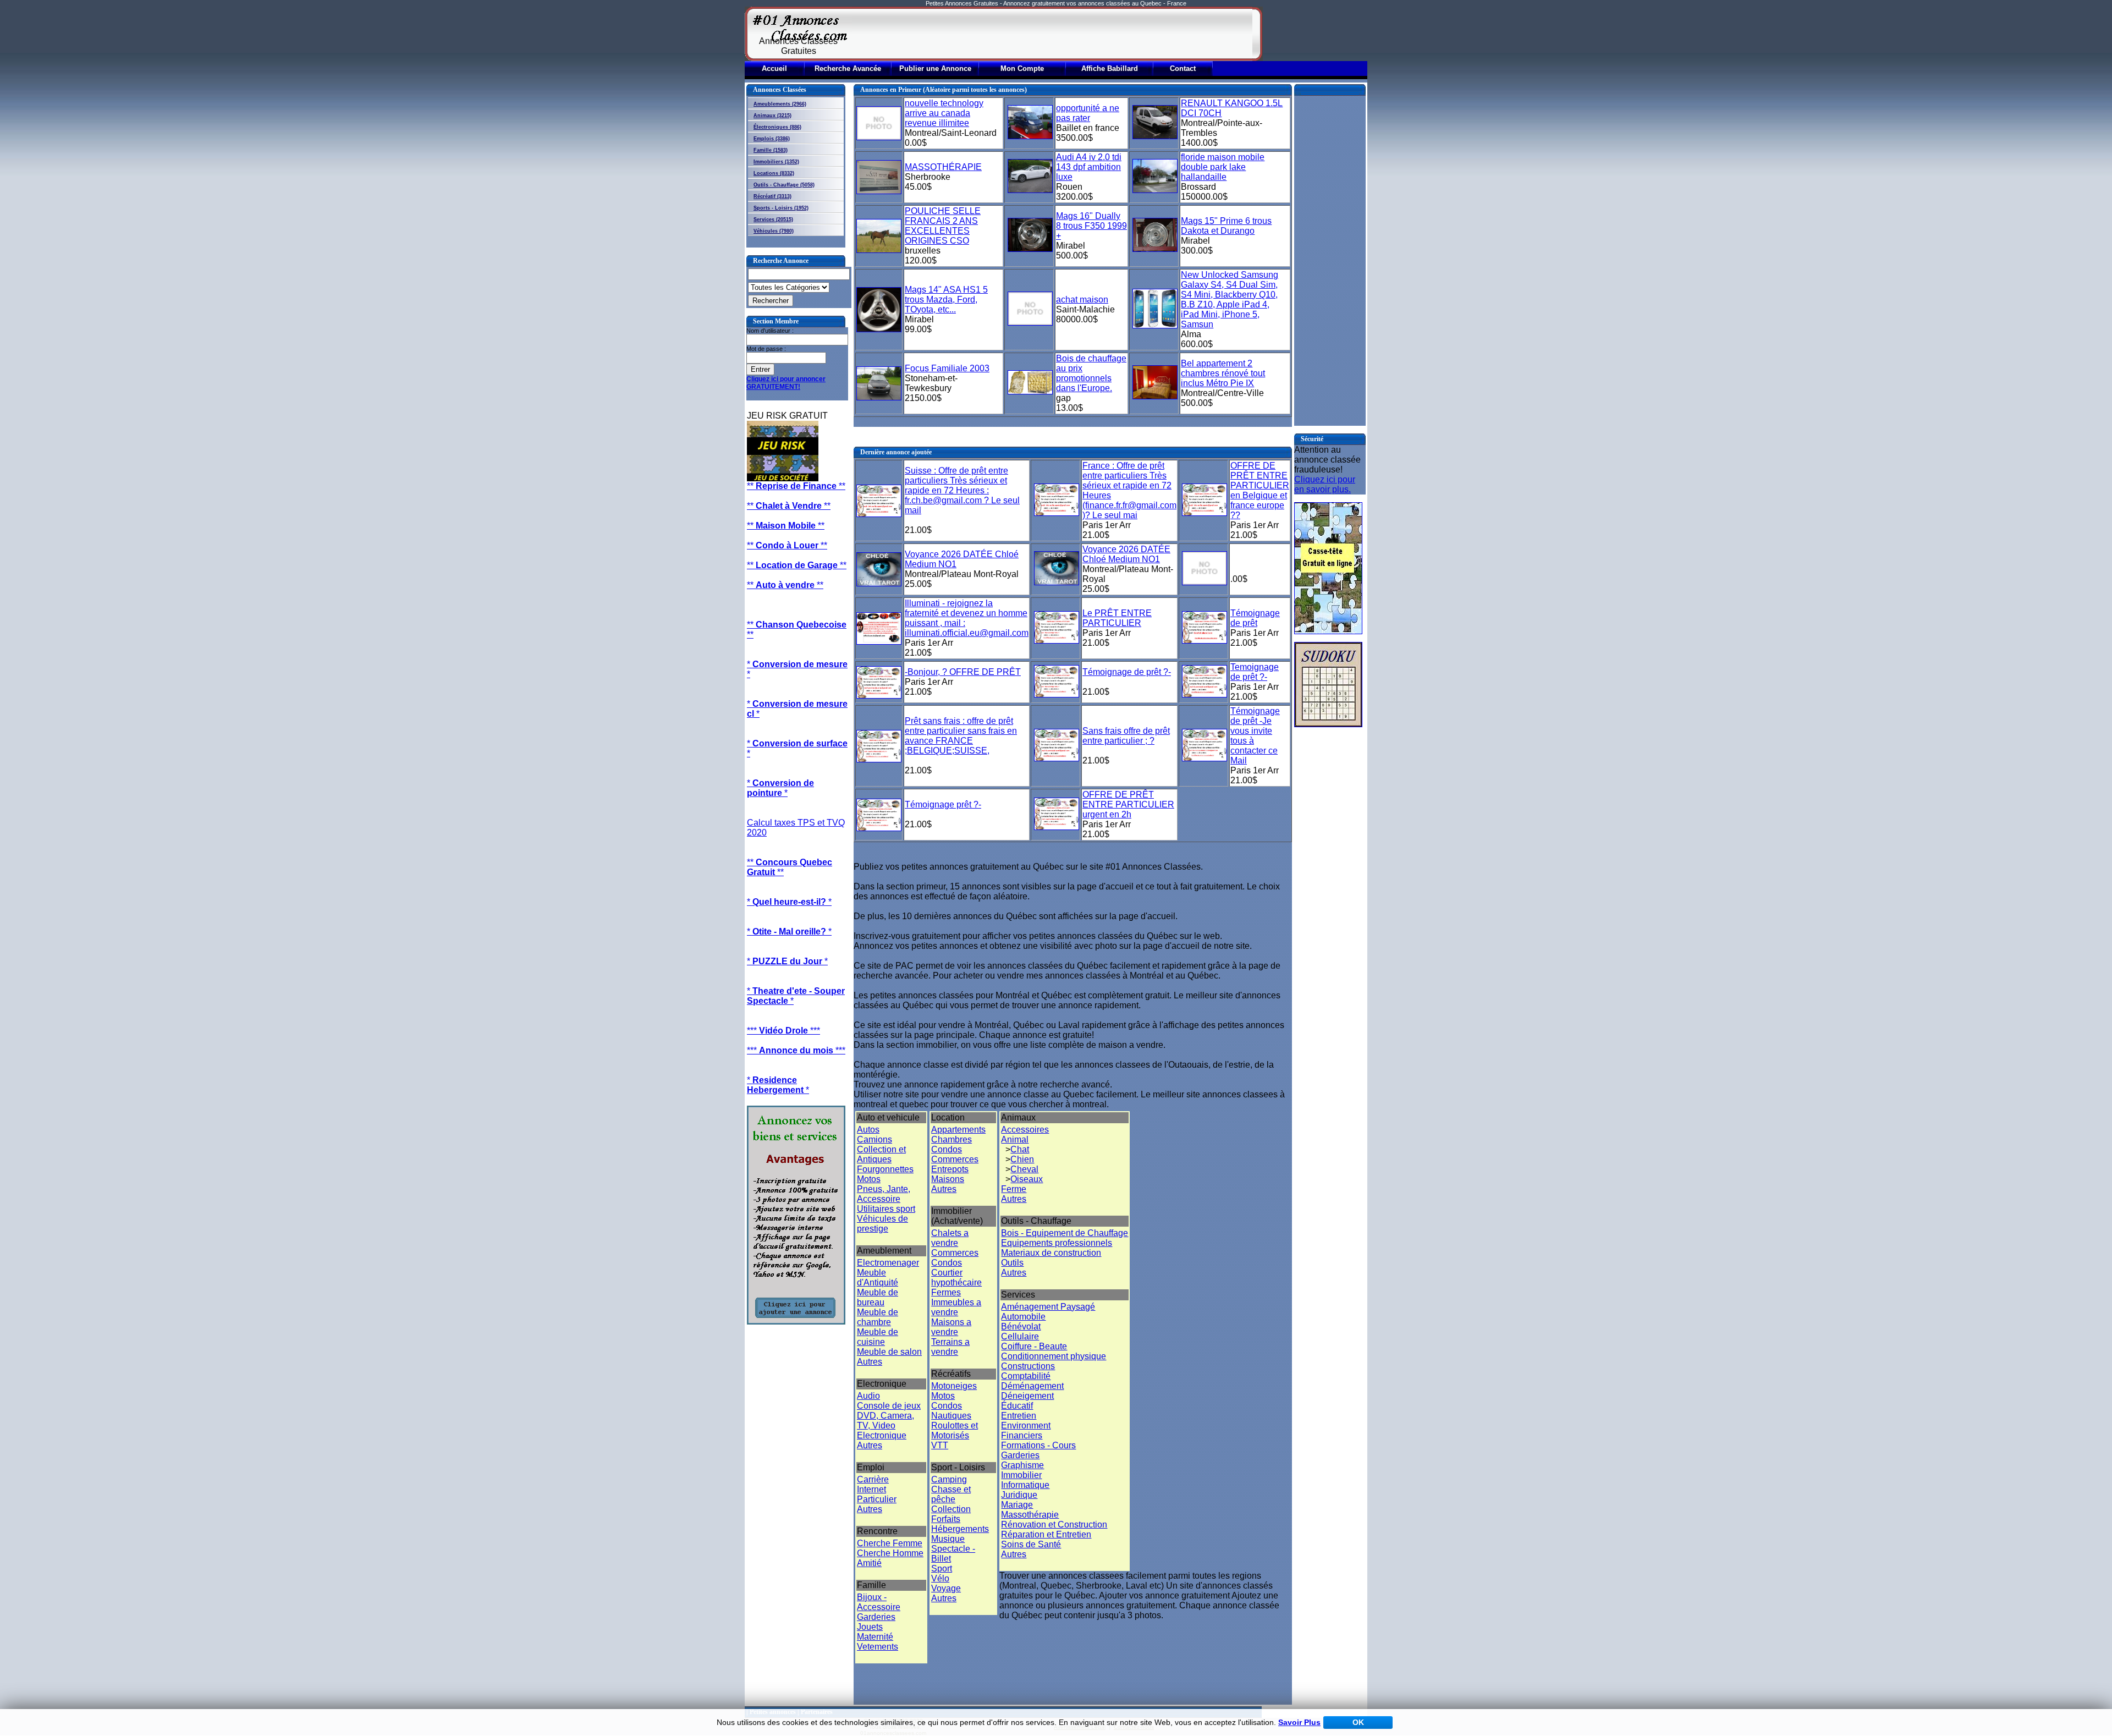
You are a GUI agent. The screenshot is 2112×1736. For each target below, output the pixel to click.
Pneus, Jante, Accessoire (884, 1194)
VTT (940, 1445)
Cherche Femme (890, 1543)
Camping (949, 1479)
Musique (948, 1539)
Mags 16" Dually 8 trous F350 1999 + (1091, 226)
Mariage (1017, 1505)
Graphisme (1022, 1465)
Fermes (946, 1292)
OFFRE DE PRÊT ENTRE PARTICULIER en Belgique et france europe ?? (1260, 490)
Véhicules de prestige (882, 1224)
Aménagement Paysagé (1048, 1307)
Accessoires (1025, 1130)
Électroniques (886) (777, 127)
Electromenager (888, 1263)
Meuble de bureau (878, 1297)
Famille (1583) (771, 150)
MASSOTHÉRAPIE (943, 167)
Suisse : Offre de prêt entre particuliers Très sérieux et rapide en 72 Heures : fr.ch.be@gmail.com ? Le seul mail (962, 490)
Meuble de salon (889, 1352)
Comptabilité (1026, 1376)
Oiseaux (1027, 1179)
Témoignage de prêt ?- (1127, 672)
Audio (868, 1396)
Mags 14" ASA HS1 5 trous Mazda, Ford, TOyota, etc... (946, 300)
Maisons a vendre (951, 1327)
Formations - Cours (1038, 1445)
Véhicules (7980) (774, 231)
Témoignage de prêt (1255, 618)
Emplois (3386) (772, 139)
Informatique (1025, 1485)
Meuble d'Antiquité (878, 1278)
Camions (875, 1139)
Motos (869, 1179)
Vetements (878, 1647)
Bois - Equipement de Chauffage (1065, 1233)
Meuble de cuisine (878, 1337)
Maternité (875, 1637)
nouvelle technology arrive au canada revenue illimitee (944, 113)
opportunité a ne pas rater (1088, 113)
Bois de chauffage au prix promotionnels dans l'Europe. (1091, 373)
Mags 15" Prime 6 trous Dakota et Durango (1226, 226)
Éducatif (1017, 1406)
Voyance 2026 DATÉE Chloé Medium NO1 (1126, 554)
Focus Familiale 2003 (947, 368)
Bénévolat (1021, 1326)
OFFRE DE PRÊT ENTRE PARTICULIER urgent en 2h (1128, 804)
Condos (947, 1149)
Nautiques (951, 1416)
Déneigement (1027, 1396)
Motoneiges (954, 1386)
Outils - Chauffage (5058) (784, 185)
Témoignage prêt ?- (943, 804)
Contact (1183, 68)
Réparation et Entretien (1046, 1534)
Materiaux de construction (1051, 1253)
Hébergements (960, 1529)
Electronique (882, 1435)
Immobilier (1021, 1475)
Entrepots (950, 1169)
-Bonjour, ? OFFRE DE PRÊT (963, 672)
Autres (870, 1362)
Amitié (869, 1563)
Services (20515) (773, 219)
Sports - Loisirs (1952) (781, 208)
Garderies (876, 1617)
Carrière (873, 1479)
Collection (951, 1509)
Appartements (958, 1130)
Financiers (1022, 1435)
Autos (868, 1130)
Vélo (940, 1578)
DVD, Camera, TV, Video (886, 1421)
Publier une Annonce (935, 68)
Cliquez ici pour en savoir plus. (1325, 484)
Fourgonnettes (885, 1169)
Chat (1020, 1149)
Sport (942, 1569)
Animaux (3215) (772, 116)
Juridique (1019, 1495)
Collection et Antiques (881, 1154)
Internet (871, 1489)
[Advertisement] (1052, 34)
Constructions (1028, 1366)
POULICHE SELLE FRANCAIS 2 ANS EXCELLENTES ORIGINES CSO (943, 226)
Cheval (1024, 1169)
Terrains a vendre (950, 1347)
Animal (1015, 1139)
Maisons (948, 1179)
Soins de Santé (1031, 1544)
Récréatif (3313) (772, 196)
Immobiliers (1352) (776, 162)
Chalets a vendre (950, 1238)
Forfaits (946, 1519)
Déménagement (1032, 1386)
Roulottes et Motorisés (955, 1430)
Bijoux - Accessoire (879, 1602)
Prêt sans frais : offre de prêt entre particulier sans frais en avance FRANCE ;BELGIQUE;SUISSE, (961, 736)
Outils (1012, 1263)
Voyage (946, 1588)
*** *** (783, 1031)
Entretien (1019, 1416)
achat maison (1082, 300)
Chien (1022, 1159)
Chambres (952, 1139)
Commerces (955, 1159)
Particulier (877, 1499)
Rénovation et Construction (1054, 1525)
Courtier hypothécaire (956, 1278)
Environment (1026, 1425)
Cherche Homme (890, 1553)
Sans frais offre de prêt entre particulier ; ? (1126, 736)
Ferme (1014, 1189)
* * (780, 788)
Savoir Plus (1299, 1722)
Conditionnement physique (1054, 1356)
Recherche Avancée (848, 68)
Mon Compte (1022, 68)
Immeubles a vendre (956, 1307)
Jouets (870, 1627)
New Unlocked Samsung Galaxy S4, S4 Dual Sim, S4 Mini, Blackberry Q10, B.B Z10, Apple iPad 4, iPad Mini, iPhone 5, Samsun (1230, 300)
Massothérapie (1030, 1515)
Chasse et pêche (951, 1494)
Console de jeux (889, 1406)
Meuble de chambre (878, 1317)
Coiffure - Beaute (1034, 1346)
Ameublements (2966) (780, 104)
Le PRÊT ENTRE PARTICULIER (1117, 618)
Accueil (774, 68)
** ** (796, 486)
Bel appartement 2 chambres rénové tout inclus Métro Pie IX (1223, 373)
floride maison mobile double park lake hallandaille (1223, 167)
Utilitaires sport (886, 1209)
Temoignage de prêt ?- (1255, 672)
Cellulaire (1020, 1336)
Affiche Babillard (1110, 68)
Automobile (1023, 1317)
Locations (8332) (774, 173)
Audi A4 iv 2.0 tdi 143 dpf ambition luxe (1089, 167)
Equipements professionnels (1057, 1243)
